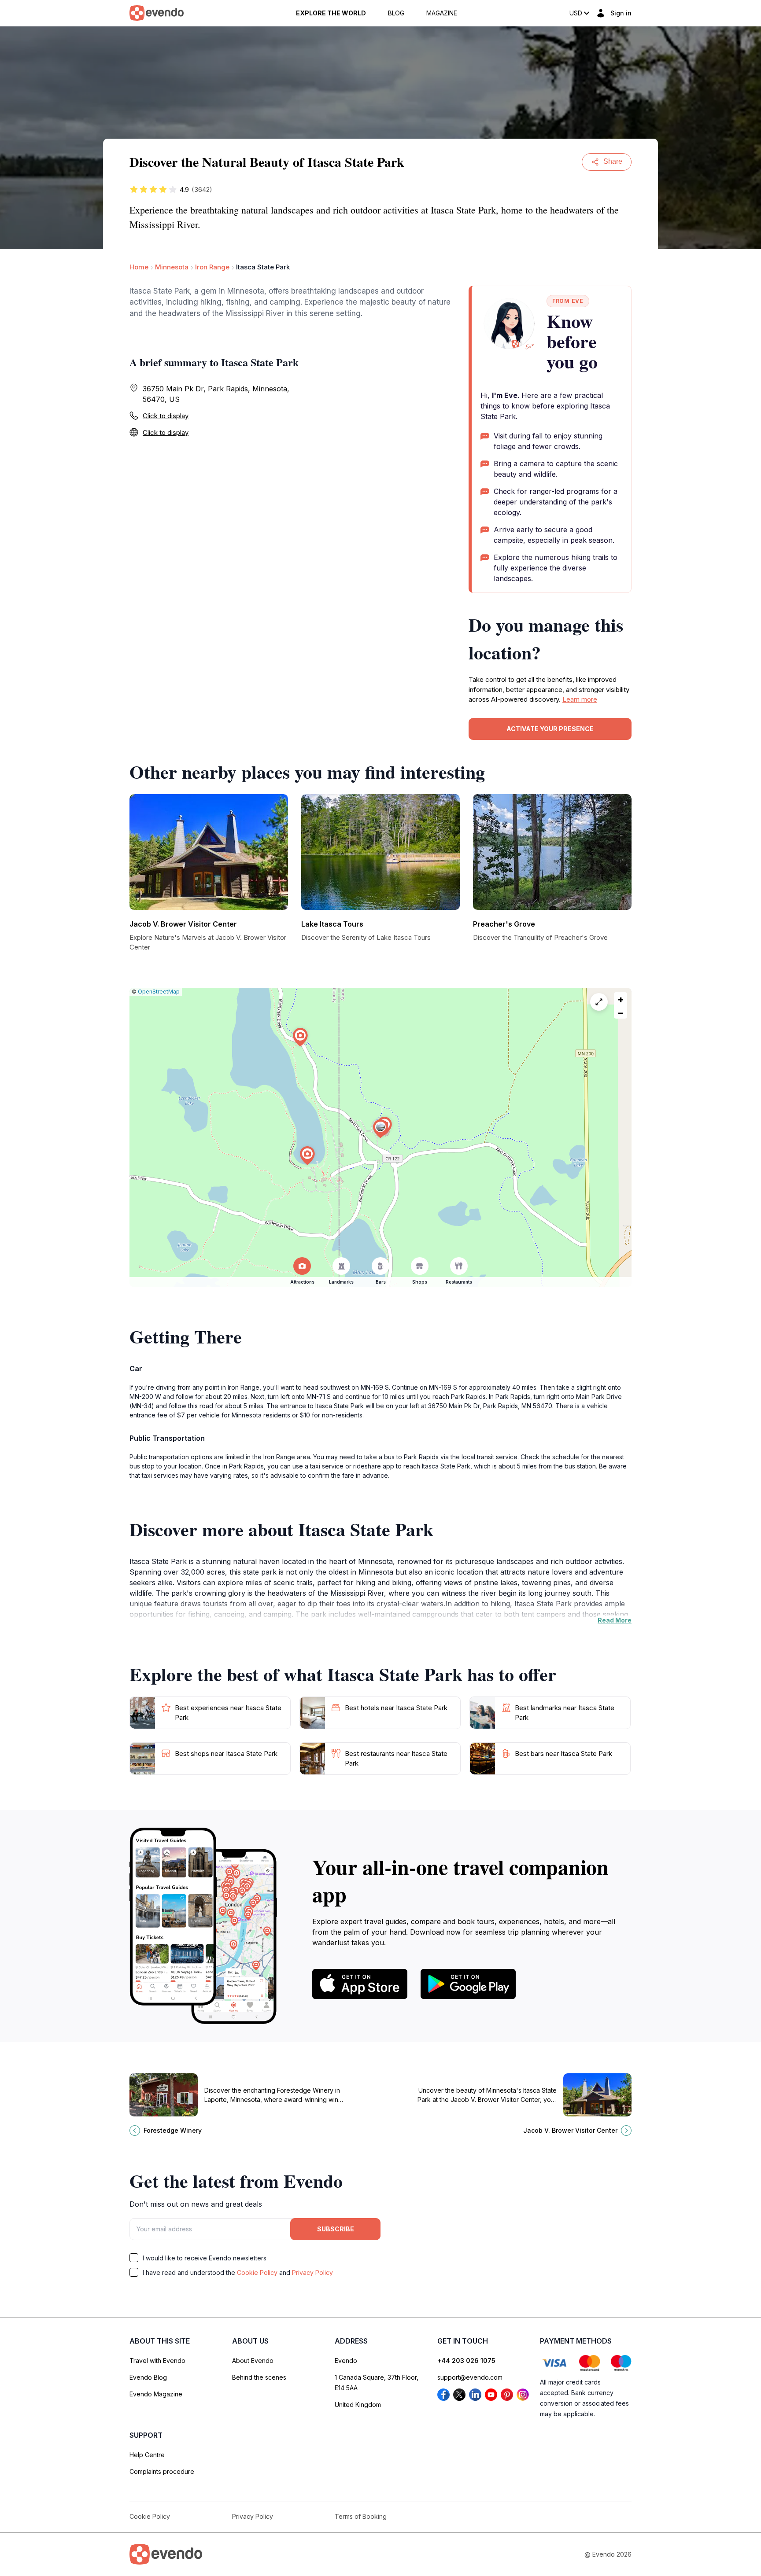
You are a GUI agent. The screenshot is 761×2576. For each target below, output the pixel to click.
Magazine (442, 13)
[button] (380, 1129)
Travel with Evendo (157, 2361)
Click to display (166, 416)
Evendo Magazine (156, 2394)
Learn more (580, 699)
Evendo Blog (148, 2377)
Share (613, 161)
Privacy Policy (312, 2272)
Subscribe (336, 2229)
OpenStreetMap (159, 992)
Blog (396, 13)
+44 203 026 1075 (466, 2361)
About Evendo (253, 2361)
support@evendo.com (470, 2377)
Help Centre (147, 2455)
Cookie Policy (257, 2272)
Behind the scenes (259, 2377)
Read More (615, 1620)
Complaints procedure (162, 2471)
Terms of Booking (361, 2516)
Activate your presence (550, 729)
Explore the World (331, 13)
